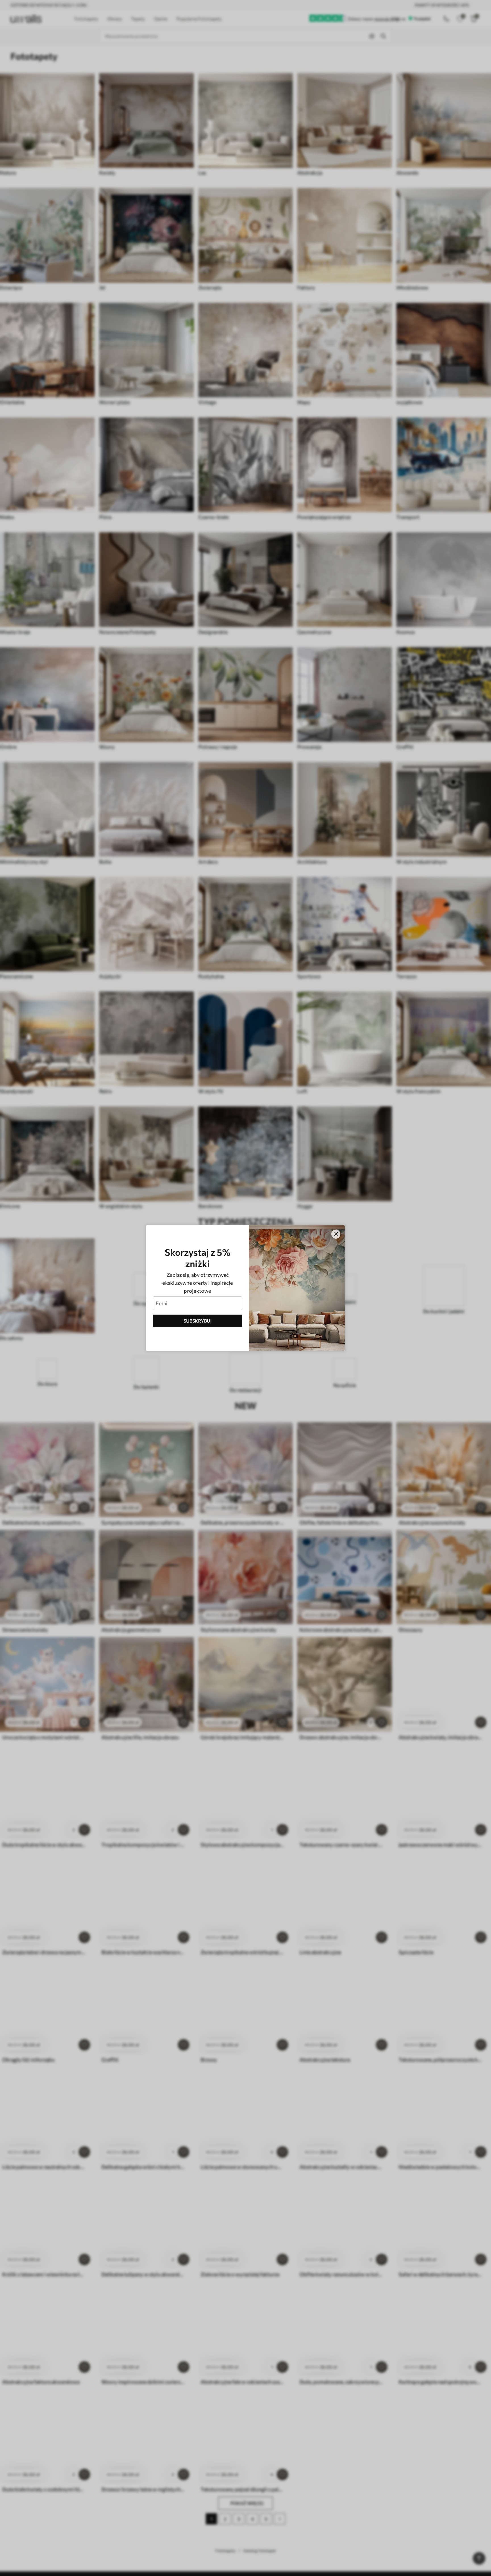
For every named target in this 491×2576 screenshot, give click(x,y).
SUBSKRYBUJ (198, 1321)
